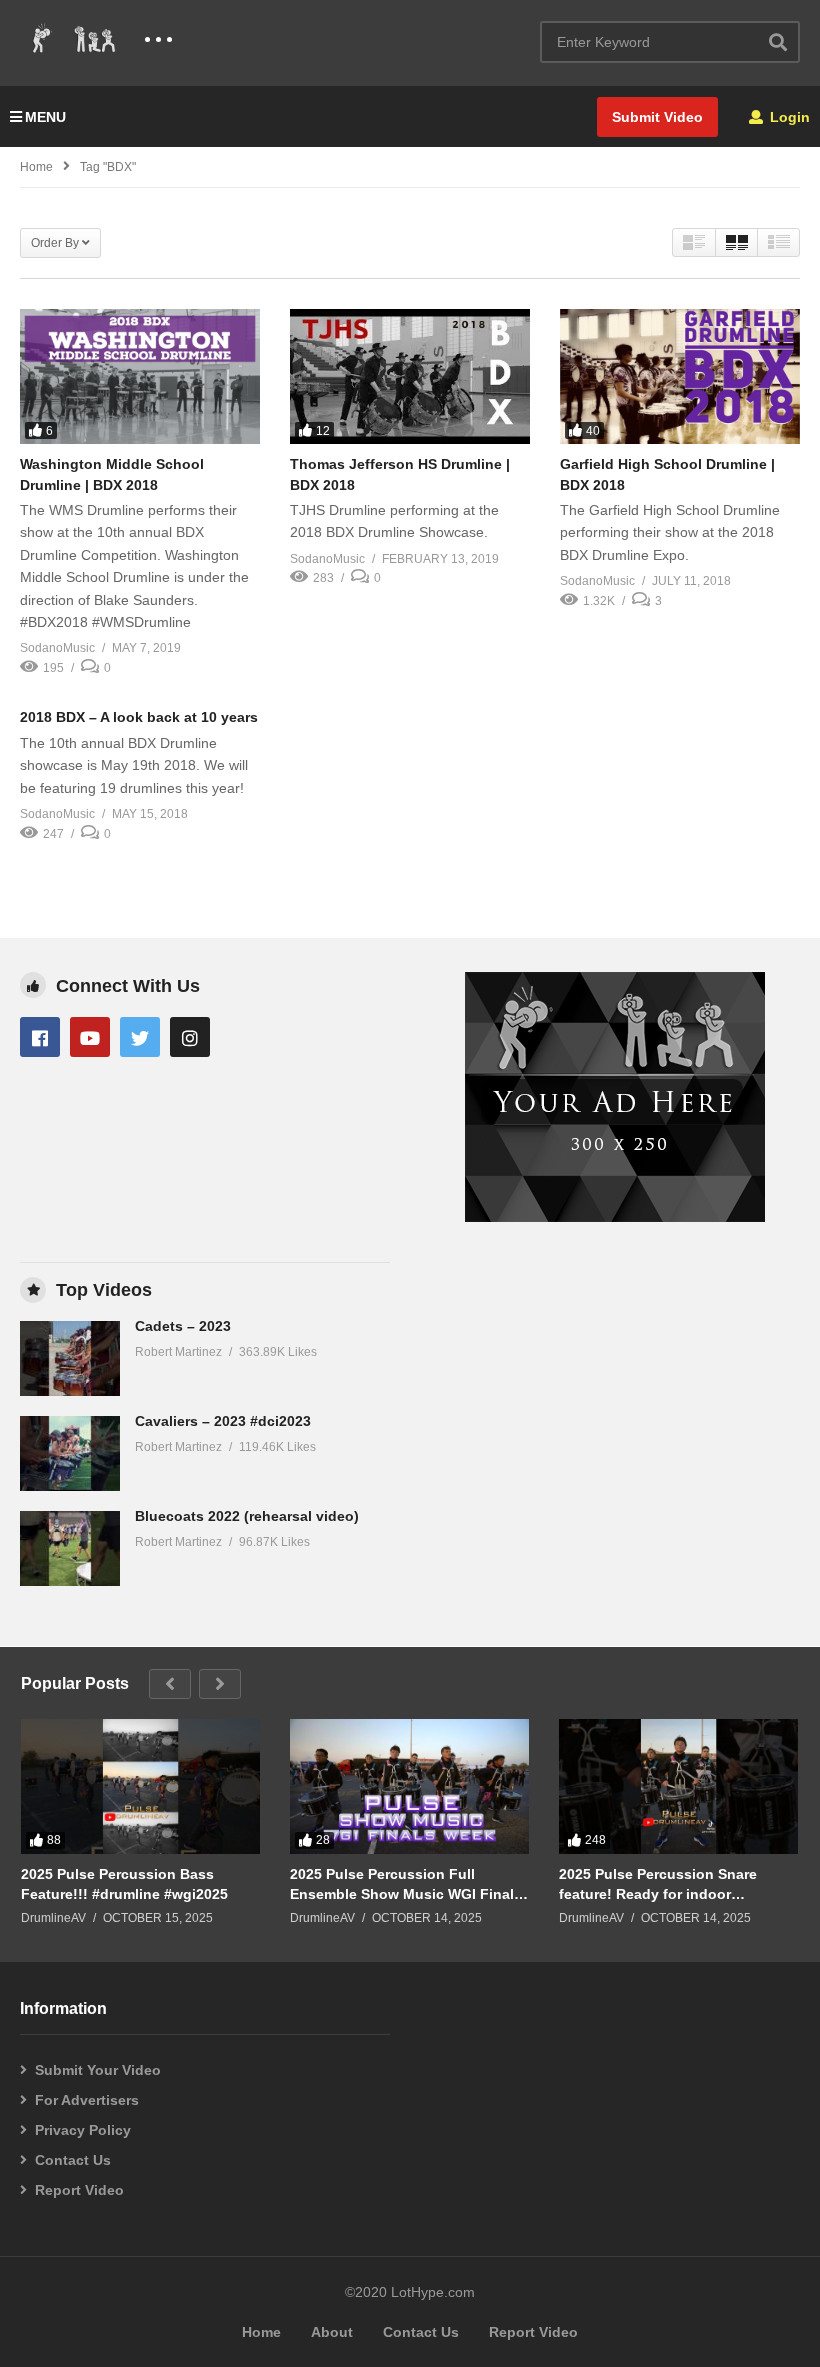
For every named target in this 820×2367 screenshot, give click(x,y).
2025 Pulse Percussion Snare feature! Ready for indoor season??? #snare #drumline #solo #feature (658, 1884)
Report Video (79, 2190)
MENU (45, 117)
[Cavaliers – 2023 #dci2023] (70, 1453)
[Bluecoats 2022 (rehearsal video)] (70, 1548)
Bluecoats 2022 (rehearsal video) (247, 1516)
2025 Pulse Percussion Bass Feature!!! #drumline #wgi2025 (124, 1884)
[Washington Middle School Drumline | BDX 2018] (140, 376)
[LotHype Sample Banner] (615, 1217)
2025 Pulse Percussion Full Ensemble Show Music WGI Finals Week (406, 1884)
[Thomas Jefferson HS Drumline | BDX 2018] (410, 376)
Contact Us (73, 2160)
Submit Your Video (98, 2070)
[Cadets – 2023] (70, 1358)
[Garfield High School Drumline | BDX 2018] (680, 376)
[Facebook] (40, 1037)
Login (788, 117)
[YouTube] (90, 1037)
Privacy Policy (83, 2130)
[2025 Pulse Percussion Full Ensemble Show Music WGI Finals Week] (409, 1786)
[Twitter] (140, 1037)
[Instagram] (190, 1037)
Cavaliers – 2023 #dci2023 (223, 1421)
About (332, 2332)
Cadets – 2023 (183, 1326)
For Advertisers (87, 2100)
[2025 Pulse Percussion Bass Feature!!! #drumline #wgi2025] (140, 1786)
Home (36, 167)
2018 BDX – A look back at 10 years (139, 717)
